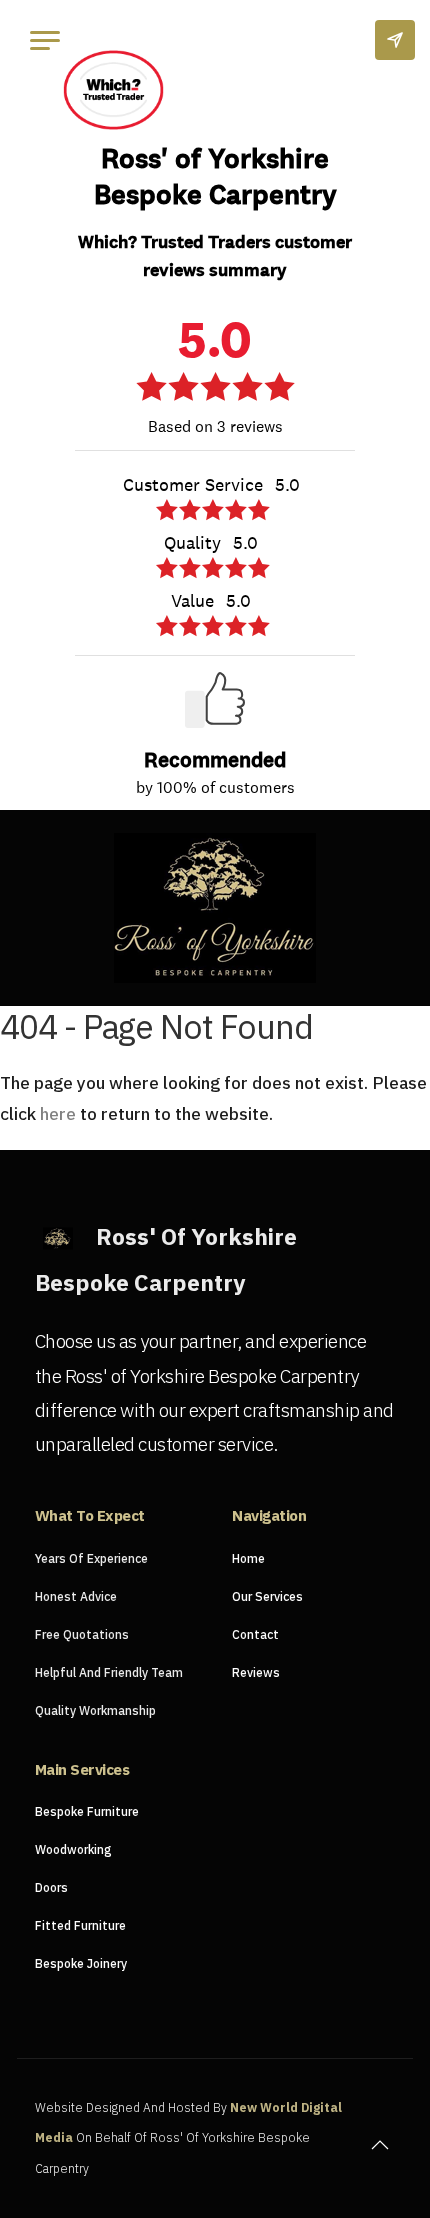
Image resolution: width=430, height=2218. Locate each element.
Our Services (267, 1596)
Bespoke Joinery (81, 1963)
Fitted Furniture (80, 1925)
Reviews (256, 1672)
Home (248, 1558)
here (58, 1113)
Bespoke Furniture (87, 1811)
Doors (51, 1887)
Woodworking (73, 1849)
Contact (255, 1634)
